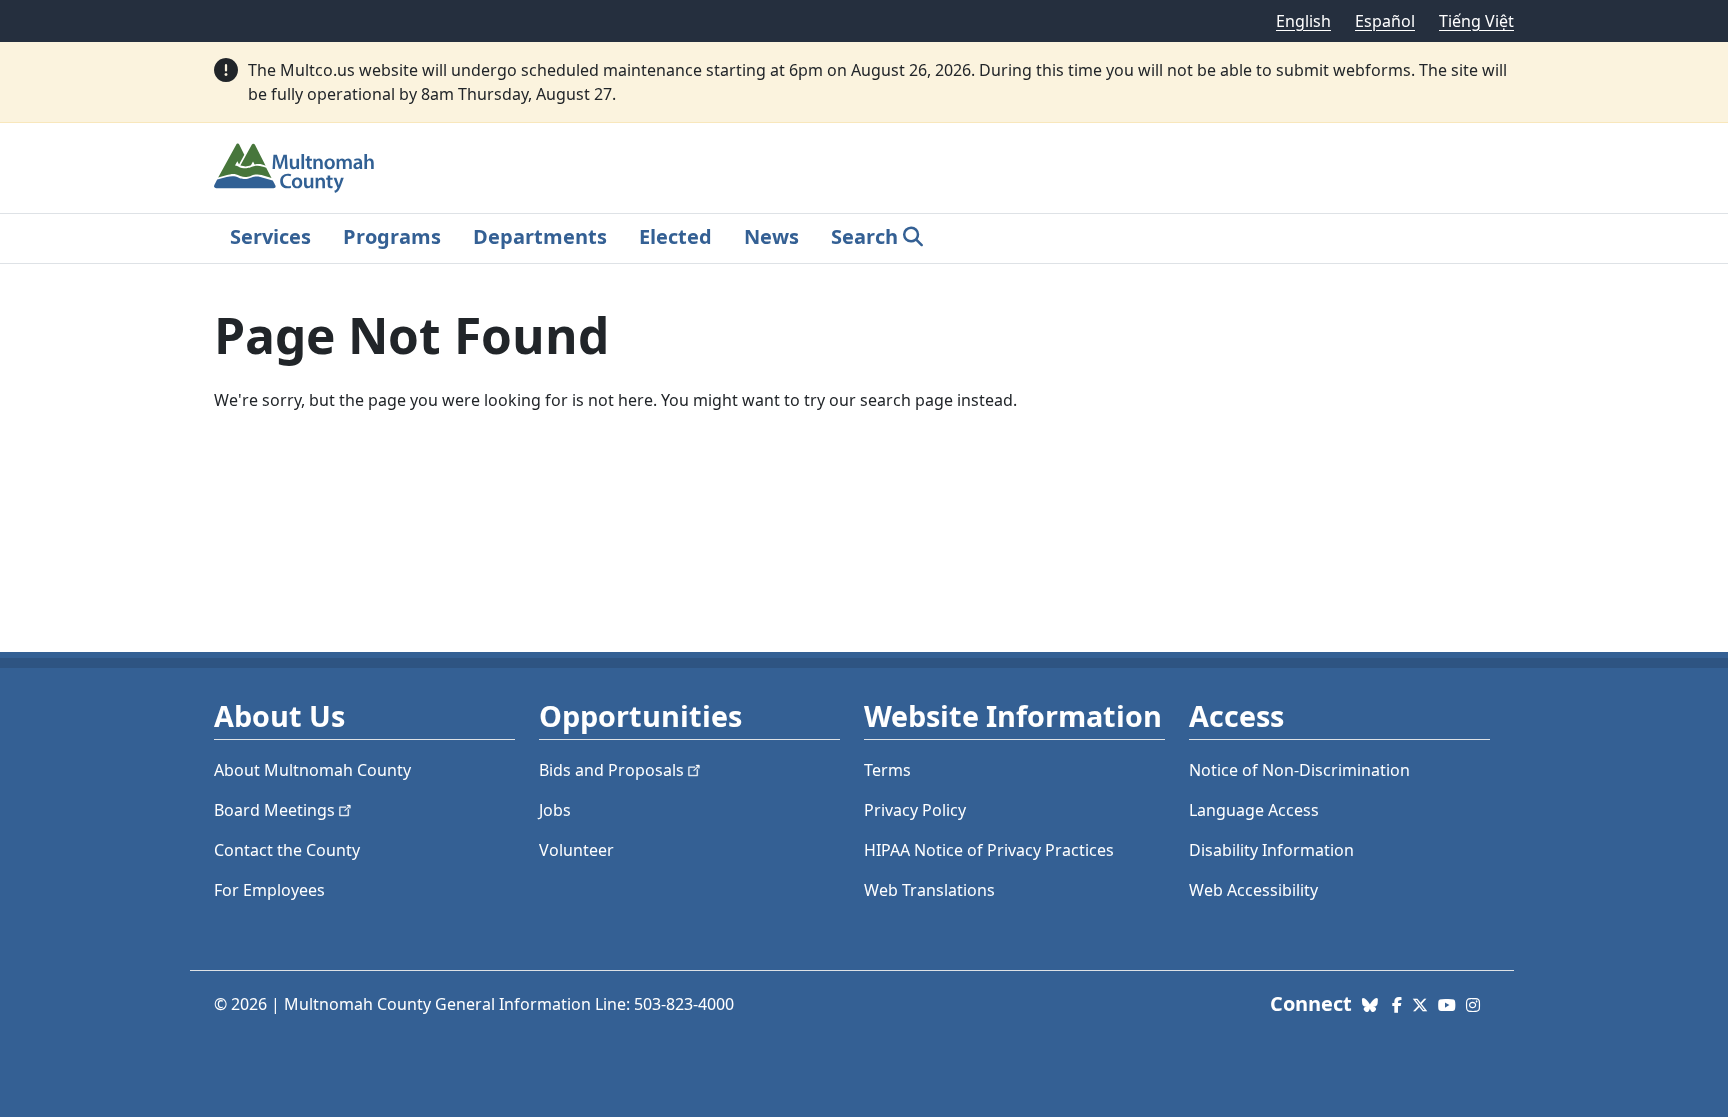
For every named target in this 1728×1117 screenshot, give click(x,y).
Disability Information (1271, 850)
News (771, 236)
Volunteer (576, 850)
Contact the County (287, 850)
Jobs (555, 810)
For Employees (269, 890)
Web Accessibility (1253, 890)
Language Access (1254, 810)
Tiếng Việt (1476, 21)
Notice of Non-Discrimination (1299, 770)
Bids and (611, 770)
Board (274, 810)
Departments (540, 236)
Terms (887, 770)
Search (864, 236)
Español (1385, 21)
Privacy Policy (915, 810)
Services (270, 236)
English (1303, 21)
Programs (392, 236)
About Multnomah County (312, 770)
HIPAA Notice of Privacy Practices (989, 850)
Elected (675, 236)
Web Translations (929, 890)
